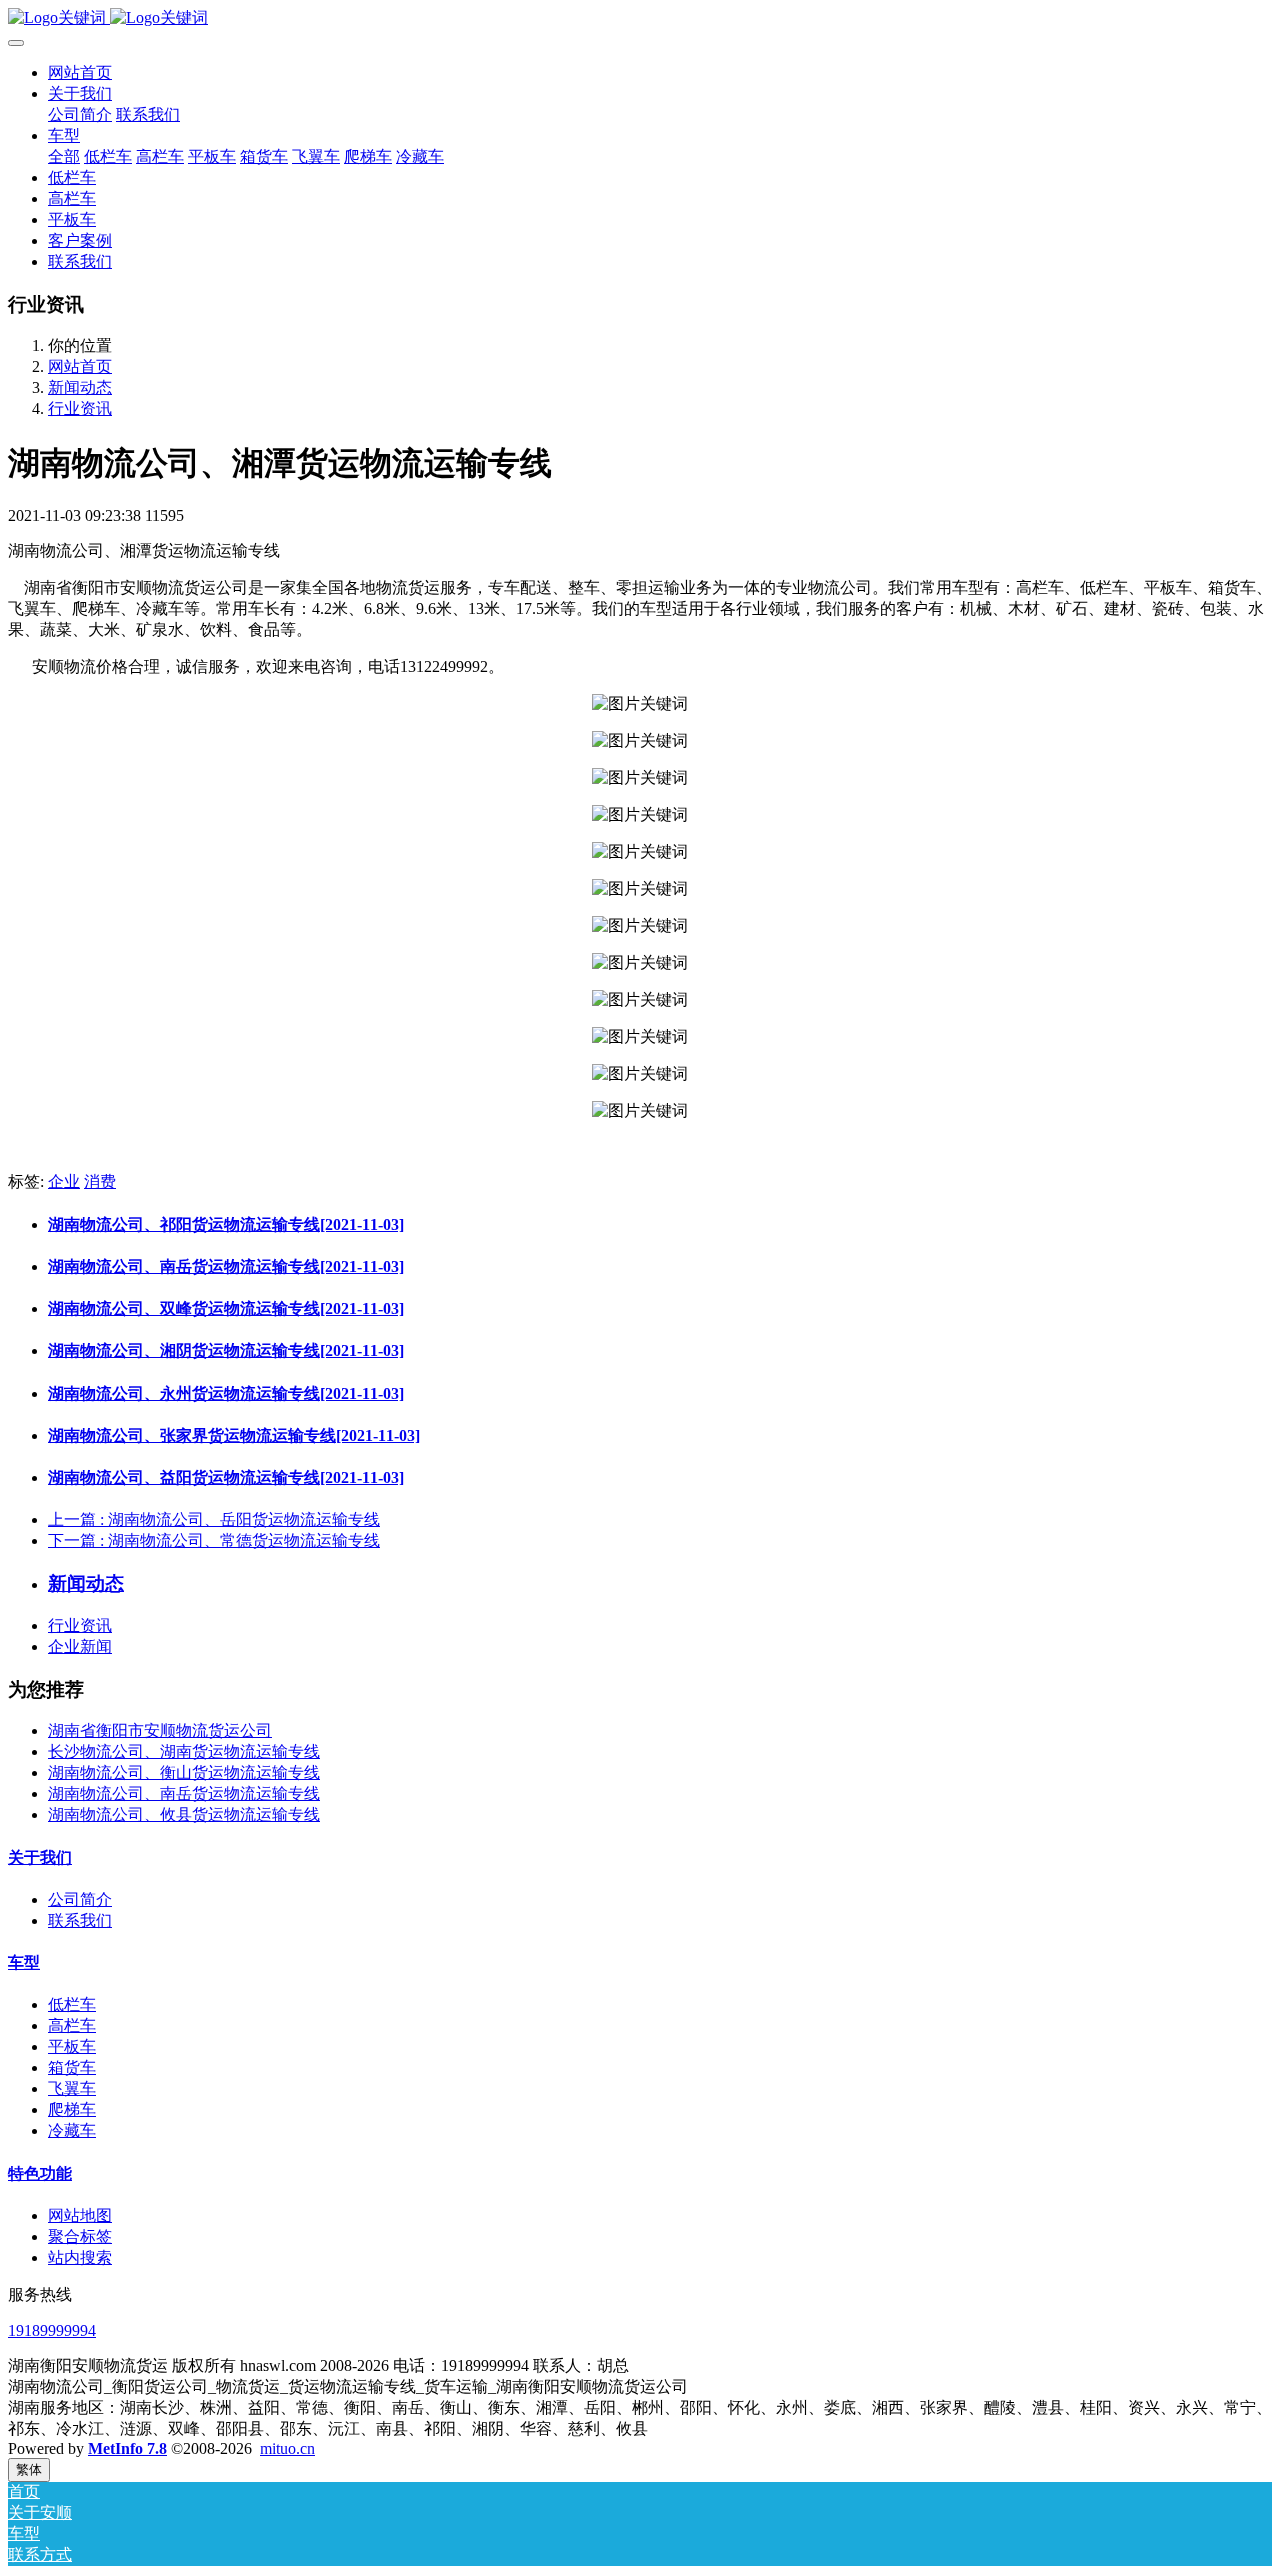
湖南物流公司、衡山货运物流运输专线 (184, 1772)
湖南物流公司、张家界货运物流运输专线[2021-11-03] (234, 1435)
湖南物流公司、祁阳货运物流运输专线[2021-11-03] (226, 1224)
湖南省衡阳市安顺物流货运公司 (160, 1730)
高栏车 (72, 2025)
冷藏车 (72, 2130)
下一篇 (214, 1540)
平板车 (72, 2046)
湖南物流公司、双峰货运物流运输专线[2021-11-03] (226, 1308)
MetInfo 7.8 (127, 2448)
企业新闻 (80, 1646)
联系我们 (80, 1920)
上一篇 (214, 1519)
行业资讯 (80, 408)
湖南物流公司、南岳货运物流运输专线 (184, 1793)
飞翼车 (72, 2088)
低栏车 (72, 2004)
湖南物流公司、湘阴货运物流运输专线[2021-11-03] (226, 1350)
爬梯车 (72, 2109)
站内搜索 (80, 2257)
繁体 (29, 2469)
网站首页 (80, 72)
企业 (64, 1181)
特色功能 (40, 2173)
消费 (100, 1181)
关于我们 (40, 1857)
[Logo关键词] (640, 18)
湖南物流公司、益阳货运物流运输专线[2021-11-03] (226, 1477)
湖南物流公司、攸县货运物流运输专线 (184, 1814)
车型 (24, 1962)
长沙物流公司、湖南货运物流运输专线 (184, 1751)
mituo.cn (287, 2448)
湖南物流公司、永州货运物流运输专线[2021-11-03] (226, 1393)
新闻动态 (80, 387)
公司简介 (80, 1899)
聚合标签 (80, 2236)
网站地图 (80, 2215)
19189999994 (52, 2330)
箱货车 (72, 2067)
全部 (64, 156)
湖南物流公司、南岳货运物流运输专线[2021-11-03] (226, 1266)
